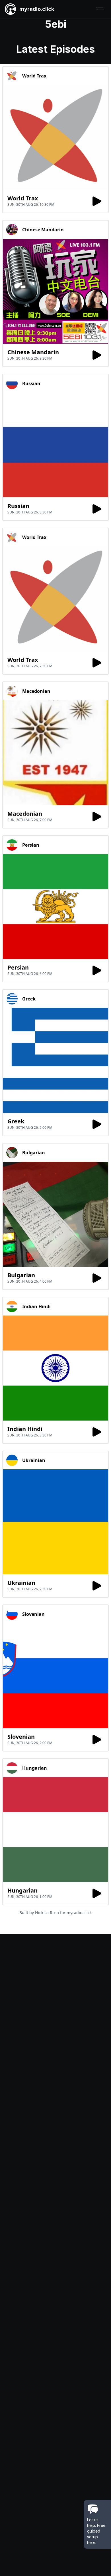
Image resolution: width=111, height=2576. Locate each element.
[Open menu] (100, 9)
